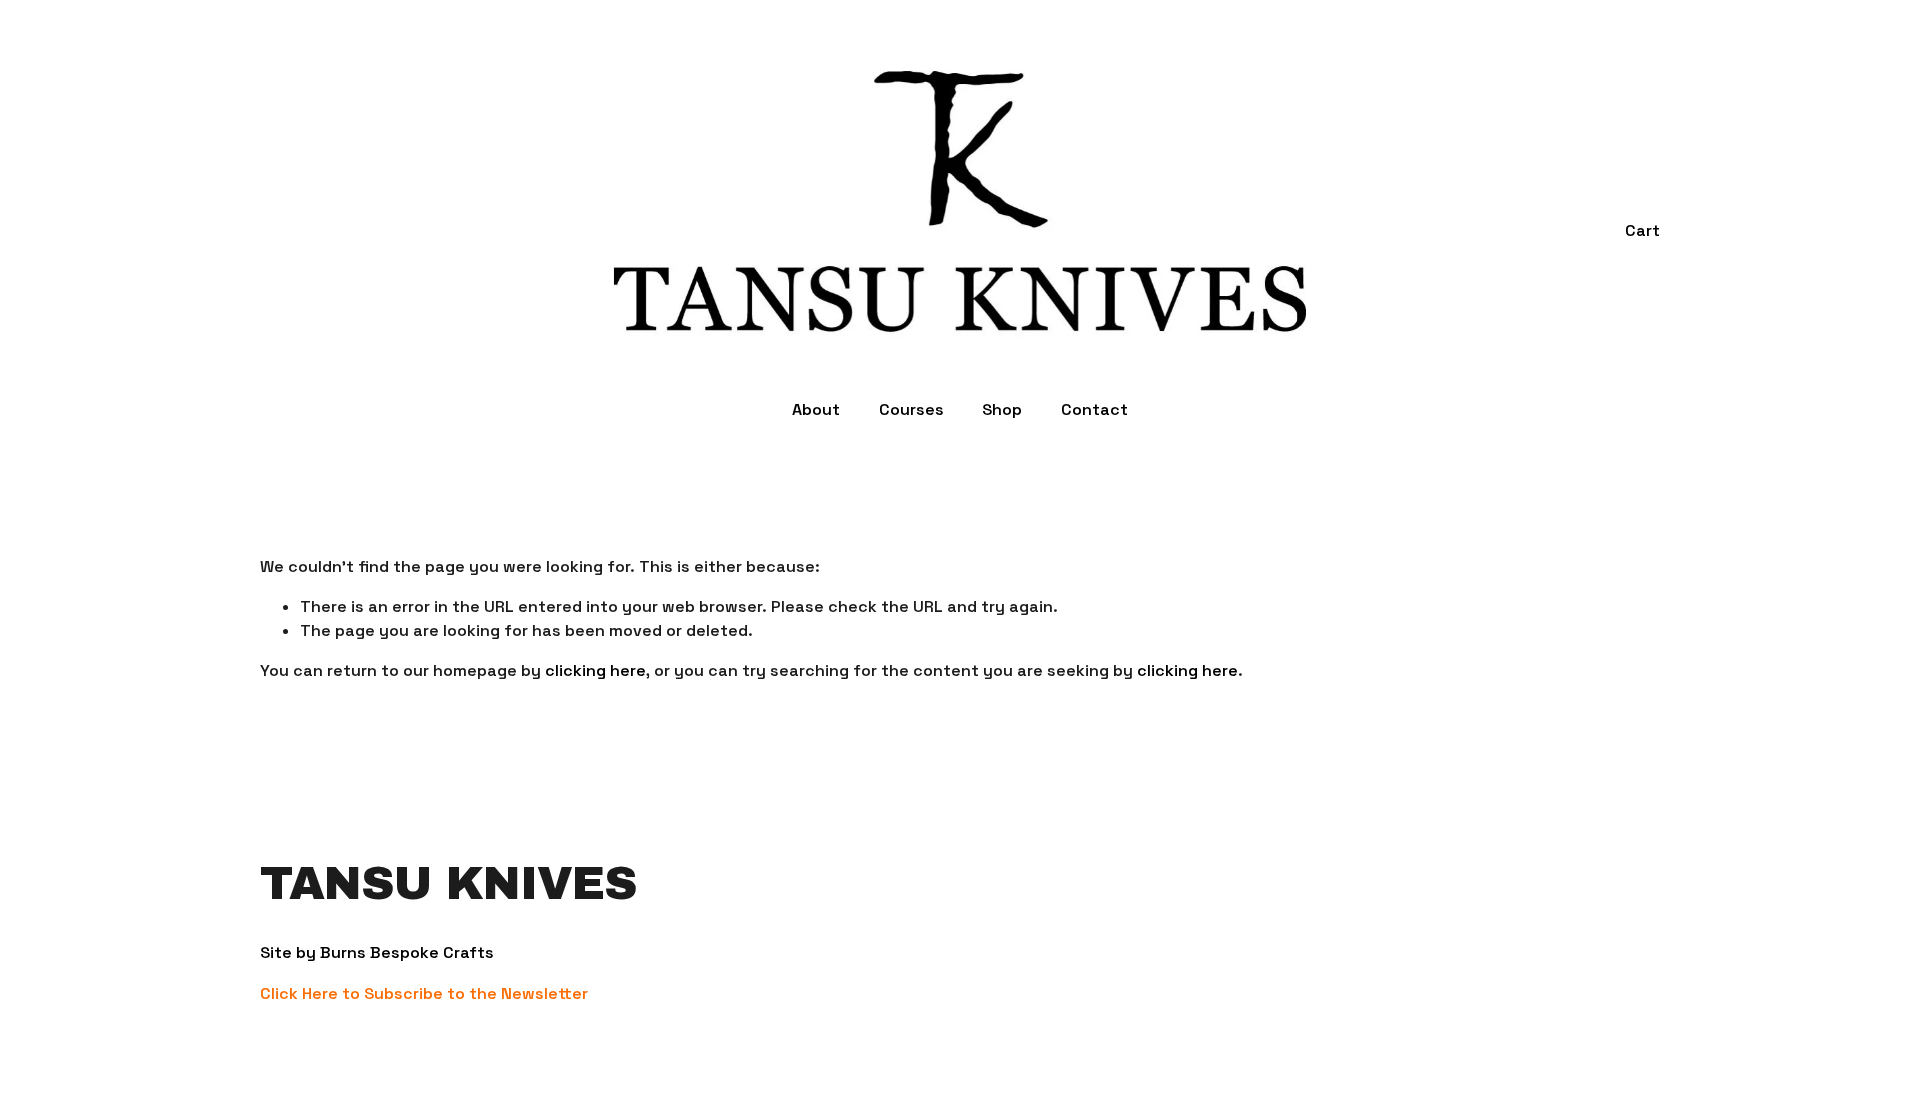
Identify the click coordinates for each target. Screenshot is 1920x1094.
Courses (911, 409)
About (816, 409)
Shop (1002, 409)
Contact (1094, 409)
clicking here (595, 670)
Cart (1642, 230)
